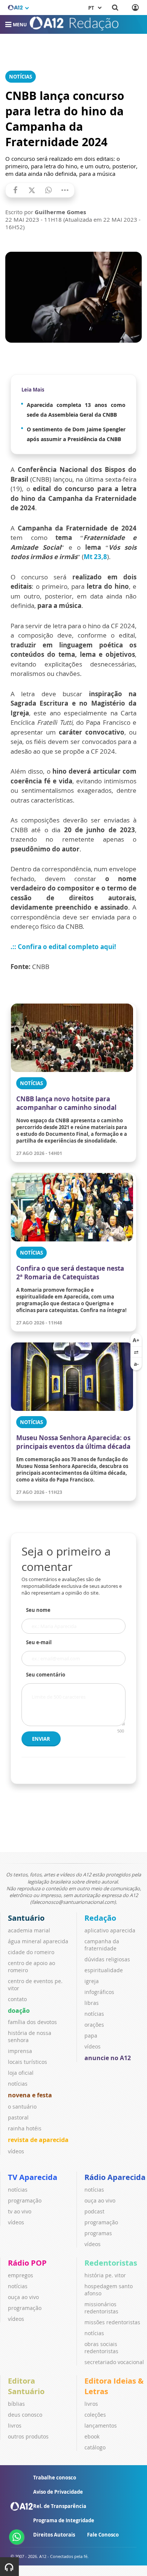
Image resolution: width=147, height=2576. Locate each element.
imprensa (20, 2051)
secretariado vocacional (114, 2362)
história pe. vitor (105, 2275)
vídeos (16, 2151)
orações (94, 2025)
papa (91, 2036)
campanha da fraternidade (102, 1945)
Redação (100, 1918)
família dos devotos (32, 2022)
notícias (18, 2084)
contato (17, 1999)
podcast (94, 2211)
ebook (92, 2436)
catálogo (95, 2447)
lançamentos (101, 2426)
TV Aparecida (33, 2177)
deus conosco (25, 2415)
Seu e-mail (39, 1642)
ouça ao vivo (100, 2200)
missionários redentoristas (101, 2308)
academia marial (29, 1930)
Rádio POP (27, 2263)
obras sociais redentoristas (101, 2348)
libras (92, 2003)
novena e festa (30, 2095)
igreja (92, 1981)
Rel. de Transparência (60, 2506)
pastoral (18, 2117)
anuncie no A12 (108, 2058)
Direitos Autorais (54, 2535)
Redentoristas (111, 2263)
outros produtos (28, 2436)
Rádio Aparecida (115, 2177)
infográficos (99, 1992)
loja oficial (21, 2073)
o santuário (22, 2107)
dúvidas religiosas (107, 1959)
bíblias (16, 2404)
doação (19, 2011)
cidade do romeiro (31, 1952)
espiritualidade (104, 1970)
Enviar (41, 1739)
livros (15, 2426)
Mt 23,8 (95, 557)
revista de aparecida (38, 2140)
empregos (21, 2275)
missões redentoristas (112, 2322)
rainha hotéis (25, 2128)
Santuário (26, 1918)
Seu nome (38, 1610)
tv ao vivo (20, 2211)
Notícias (21, 77)
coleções (95, 2415)
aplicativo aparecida (110, 1930)
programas (98, 2233)
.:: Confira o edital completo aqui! (63, 947)
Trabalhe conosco (55, 2478)
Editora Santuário (26, 2386)
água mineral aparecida (38, 1941)
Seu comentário (46, 1675)
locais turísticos (28, 2062)
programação (25, 2200)
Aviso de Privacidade (58, 2492)
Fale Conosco (103, 2535)
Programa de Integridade (64, 2520)
